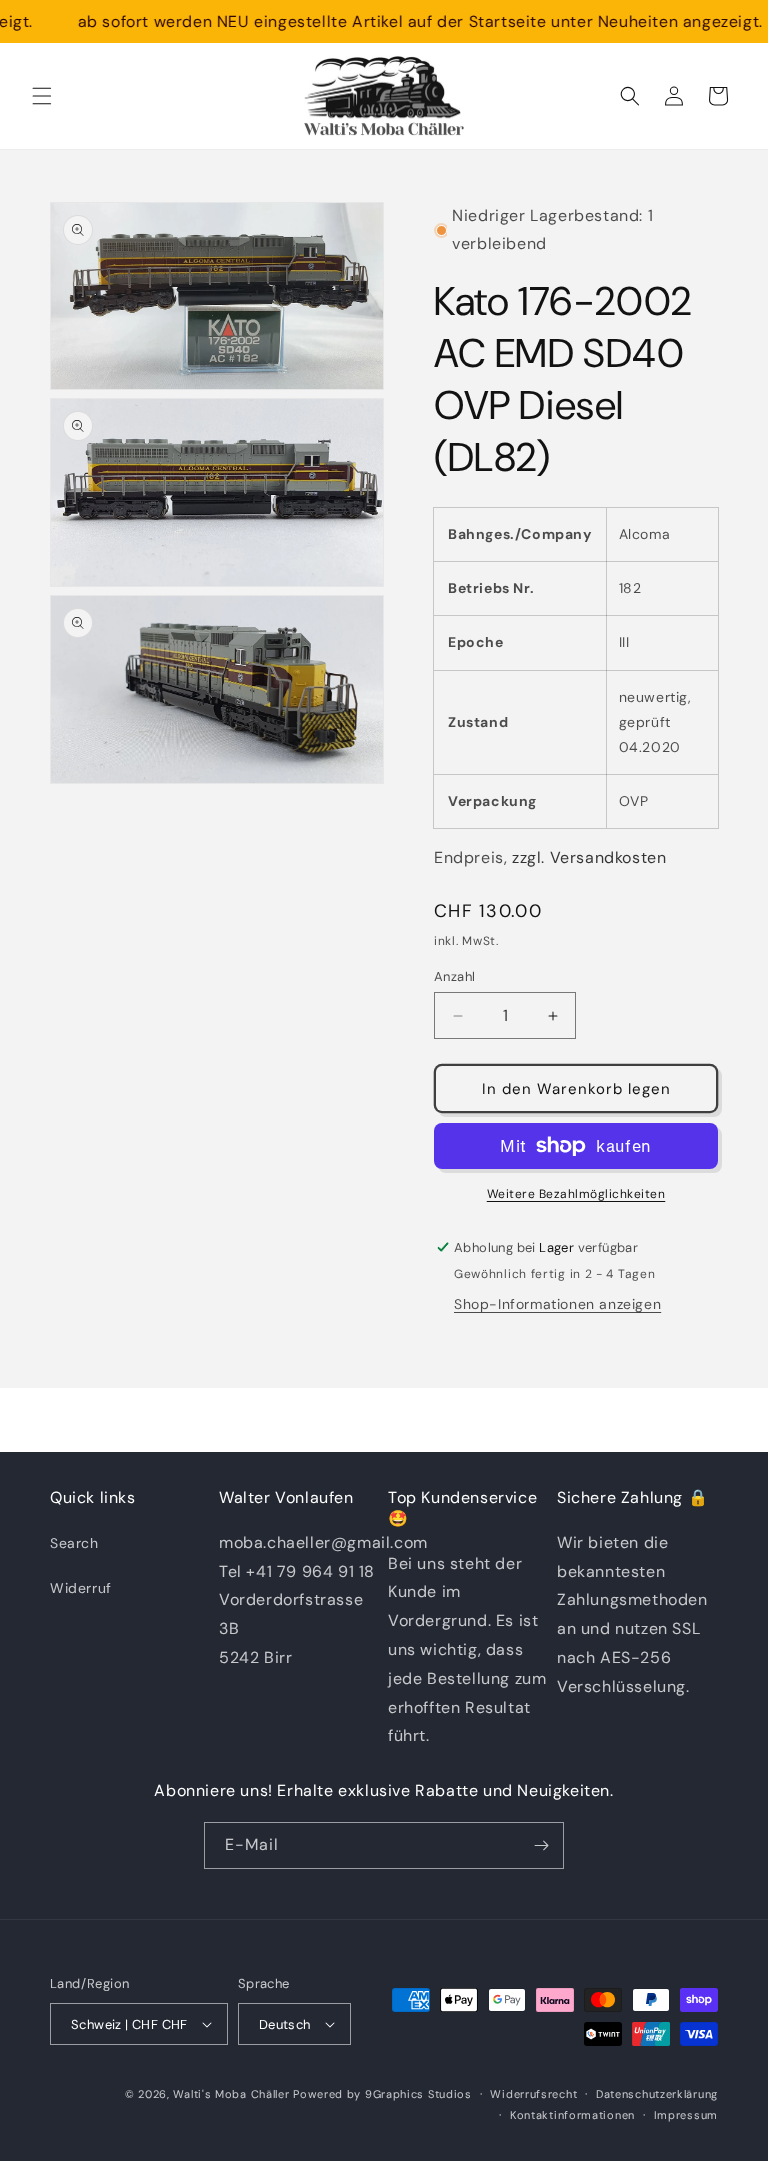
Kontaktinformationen (572, 2115)
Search (74, 1543)
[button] (42, 96)
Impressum (686, 2115)
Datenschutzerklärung (657, 2094)
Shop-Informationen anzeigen (557, 1304)
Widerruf (81, 1588)
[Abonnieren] (541, 1845)
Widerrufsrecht (533, 2094)
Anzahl (454, 976)
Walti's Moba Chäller (231, 2094)
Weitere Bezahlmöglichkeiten (576, 1194)
